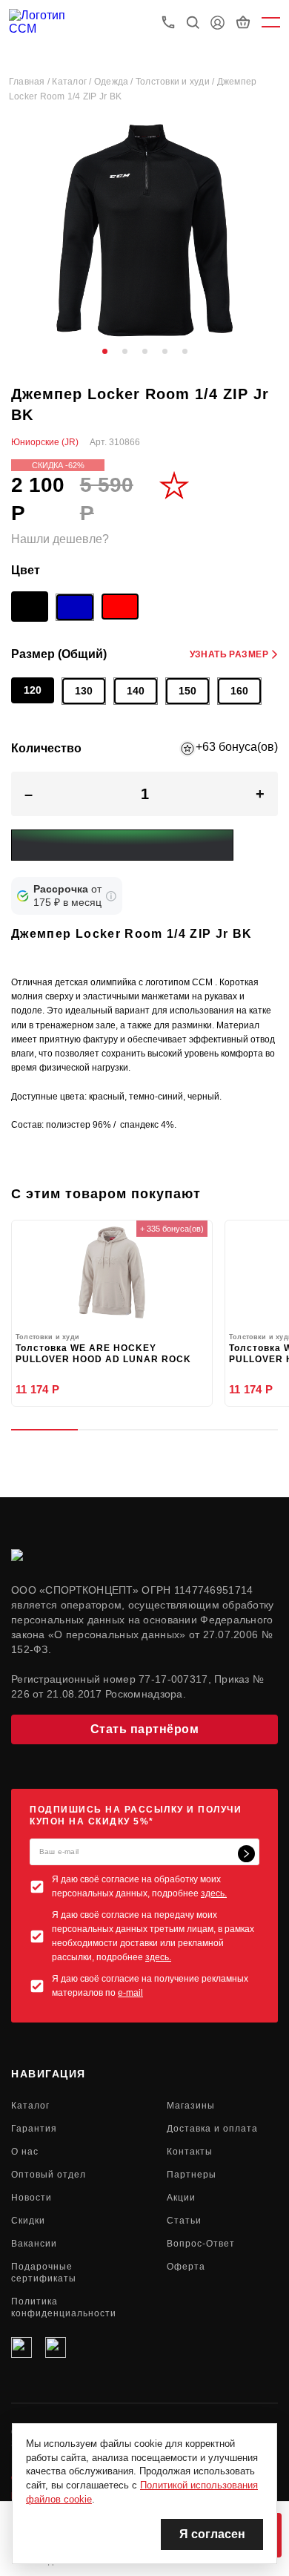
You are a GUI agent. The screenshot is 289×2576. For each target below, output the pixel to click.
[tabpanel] (144, 230)
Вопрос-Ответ (201, 2244)
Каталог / (73, 82)
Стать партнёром (145, 1729)
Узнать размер (229, 654)
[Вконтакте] (21, 2347)
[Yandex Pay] (122, 845)
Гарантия (34, 2129)
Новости (31, 2198)
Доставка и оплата (212, 2129)
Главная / (30, 82)
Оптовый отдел (49, 2175)
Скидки (28, 2221)
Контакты (190, 2152)
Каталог (30, 2106)
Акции (181, 2198)
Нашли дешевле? (60, 539)
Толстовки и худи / (176, 82)
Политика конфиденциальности (64, 2307)
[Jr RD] (120, 607)
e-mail (130, 1993)
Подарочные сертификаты (44, 2273)
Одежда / (115, 82)
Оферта (186, 2267)
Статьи (184, 2221)
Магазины (191, 2106)
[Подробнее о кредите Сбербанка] (111, 896)
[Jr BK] (30, 609)
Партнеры (192, 2175)
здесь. (214, 1893)
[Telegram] (56, 2347)
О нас (25, 2152)
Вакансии (34, 2244)
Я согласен (212, 2534)
